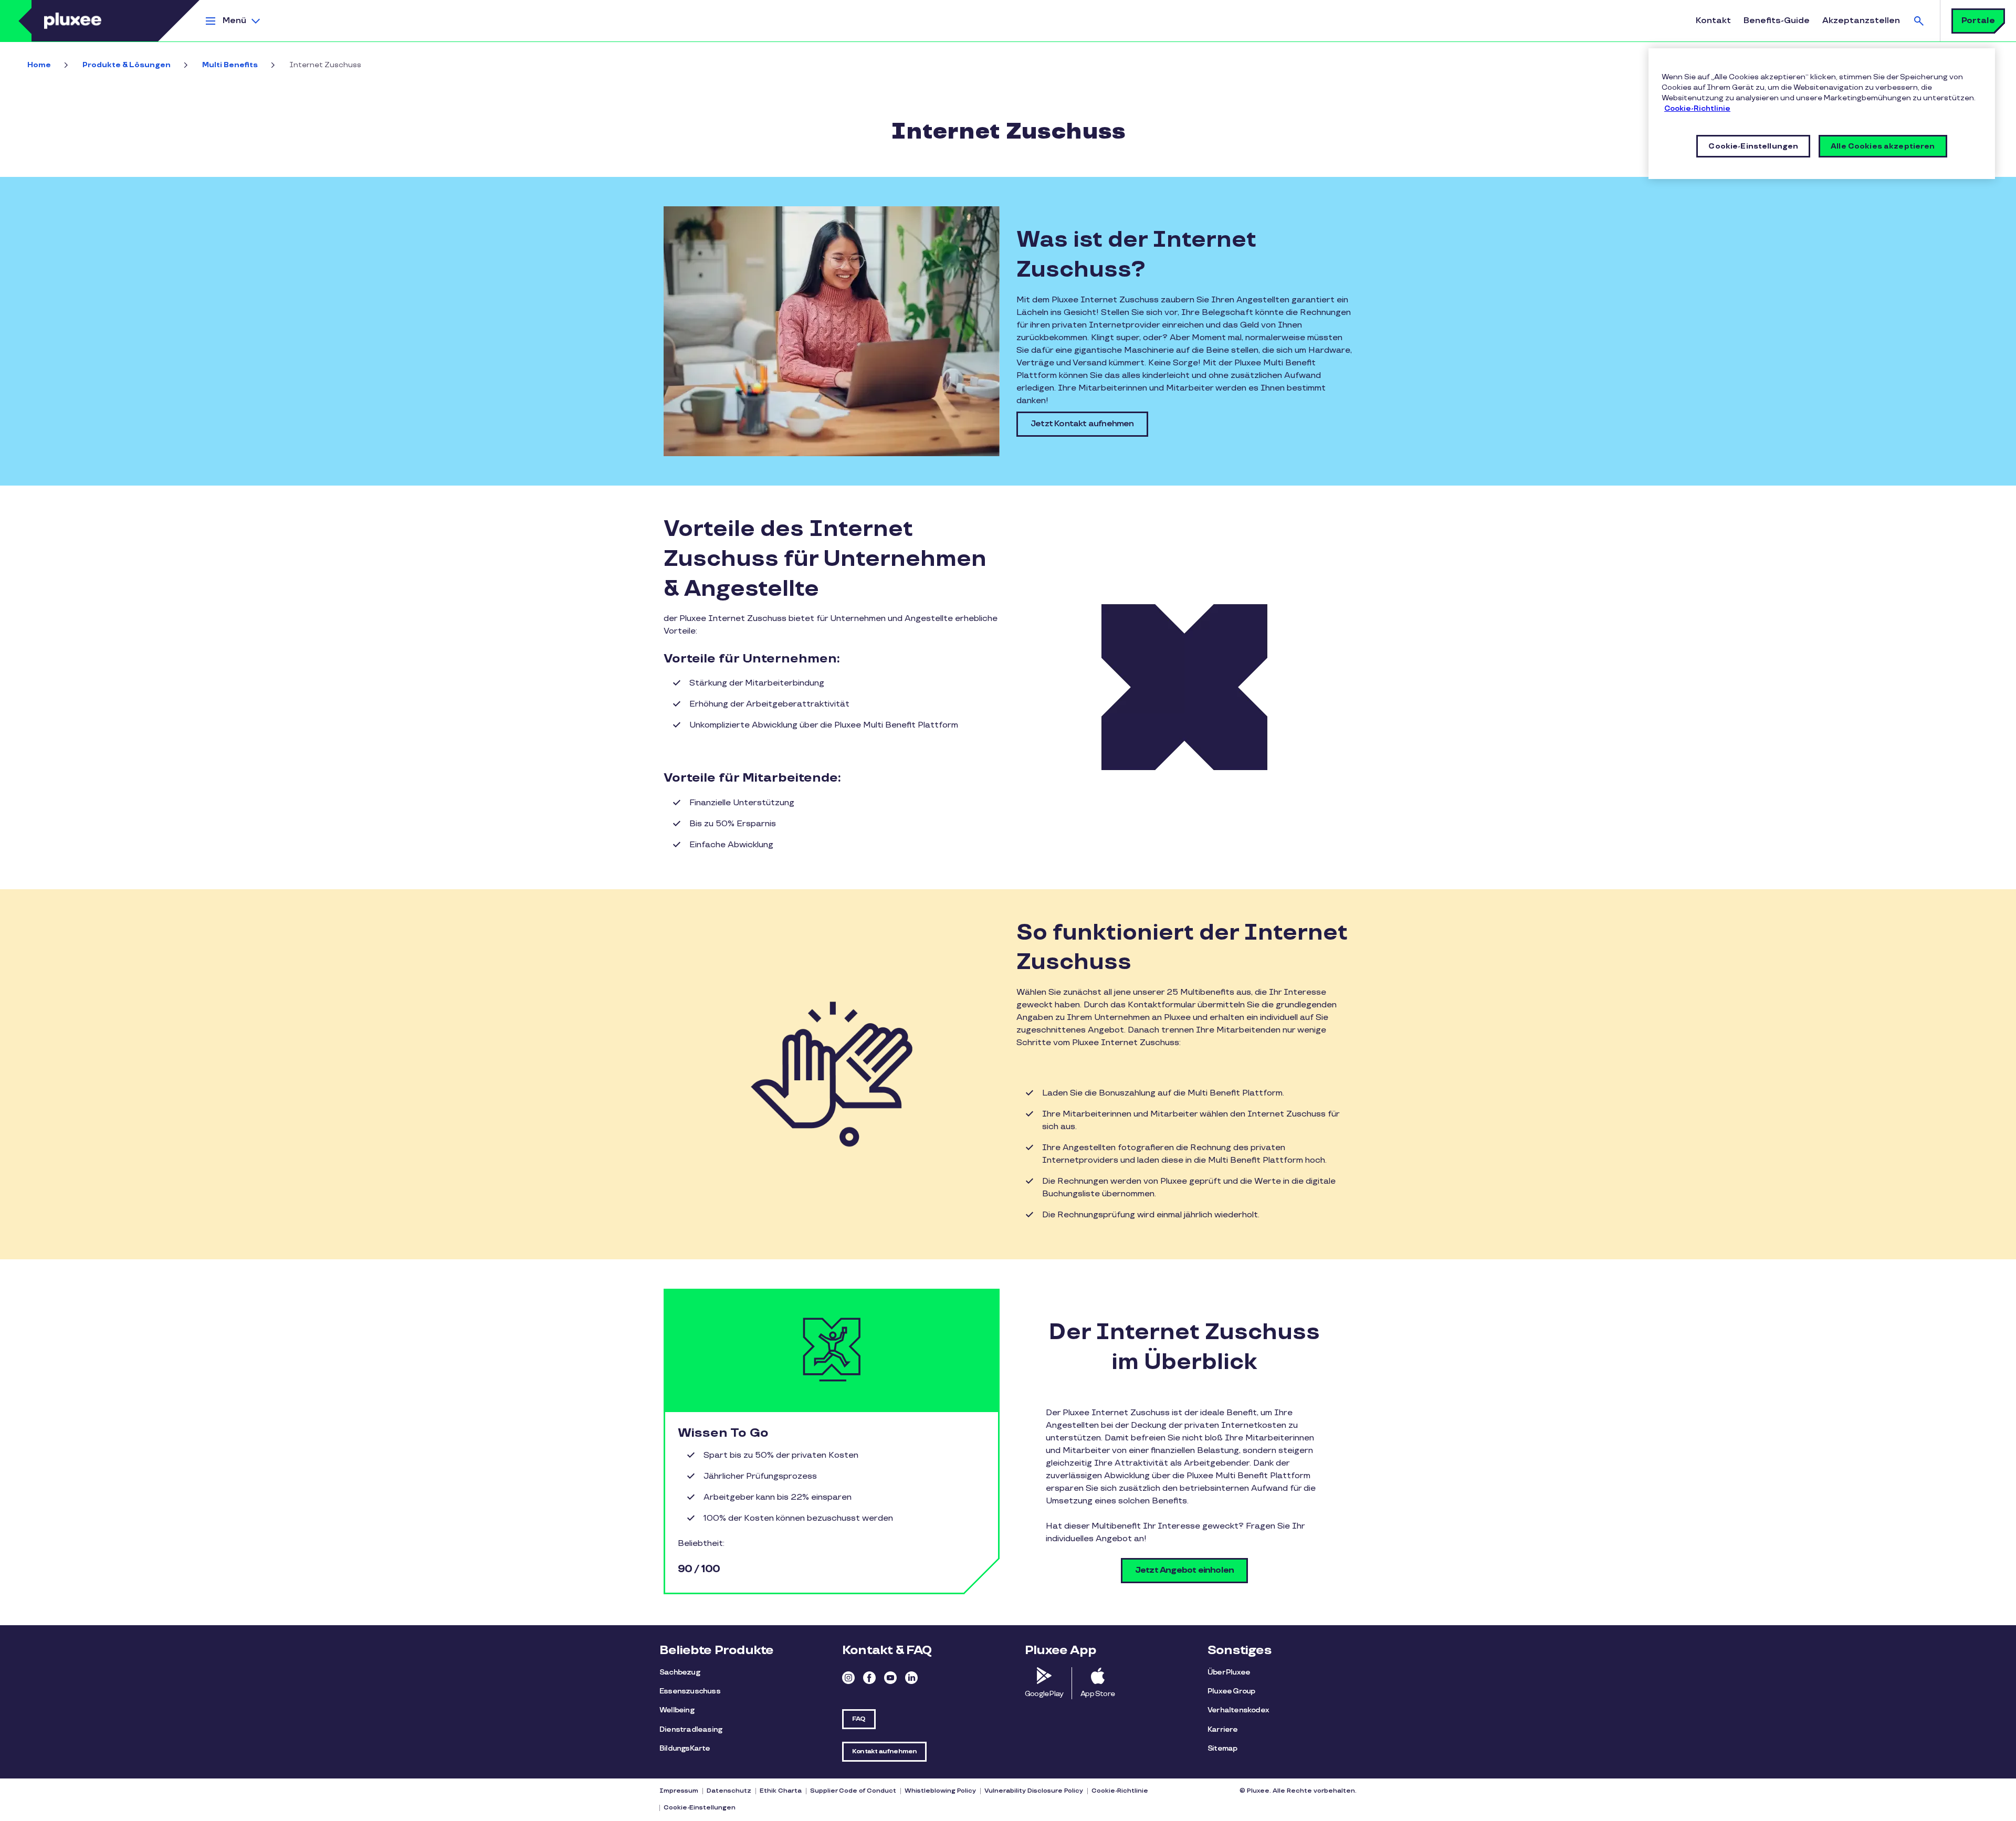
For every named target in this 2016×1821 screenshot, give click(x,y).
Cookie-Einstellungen (700, 1808)
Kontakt (1713, 21)
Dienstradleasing (691, 1729)
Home (39, 65)
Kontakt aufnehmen (884, 1751)
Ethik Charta (781, 1791)
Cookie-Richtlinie (1120, 1791)
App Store (1098, 1694)
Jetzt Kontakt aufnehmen (1082, 424)
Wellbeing (677, 1710)
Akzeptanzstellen (1861, 21)
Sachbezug (680, 1672)
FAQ (859, 1719)
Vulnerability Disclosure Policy (1034, 1791)
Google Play (1044, 1694)
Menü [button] (234, 21)
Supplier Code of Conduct (853, 1791)
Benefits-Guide (1777, 21)
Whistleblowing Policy (940, 1791)
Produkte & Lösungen (127, 65)
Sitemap (1222, 1748)
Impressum (679, 1791)
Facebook (869, 1678)
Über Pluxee (1229, 1672)
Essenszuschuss (690, 1691)
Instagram (848, 1678)
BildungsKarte (685, 1748)
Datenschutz (729, 1791)
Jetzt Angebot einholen (1184, 1570)
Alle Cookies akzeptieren (1883, 146)
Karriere (1223, 1729)
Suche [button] (1919, 21)
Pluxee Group (1231, 1691)
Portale (1978, 21)
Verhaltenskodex (1238, 1710)
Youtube (890, 1678)
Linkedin (911, 1678)
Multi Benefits (230, 65)
